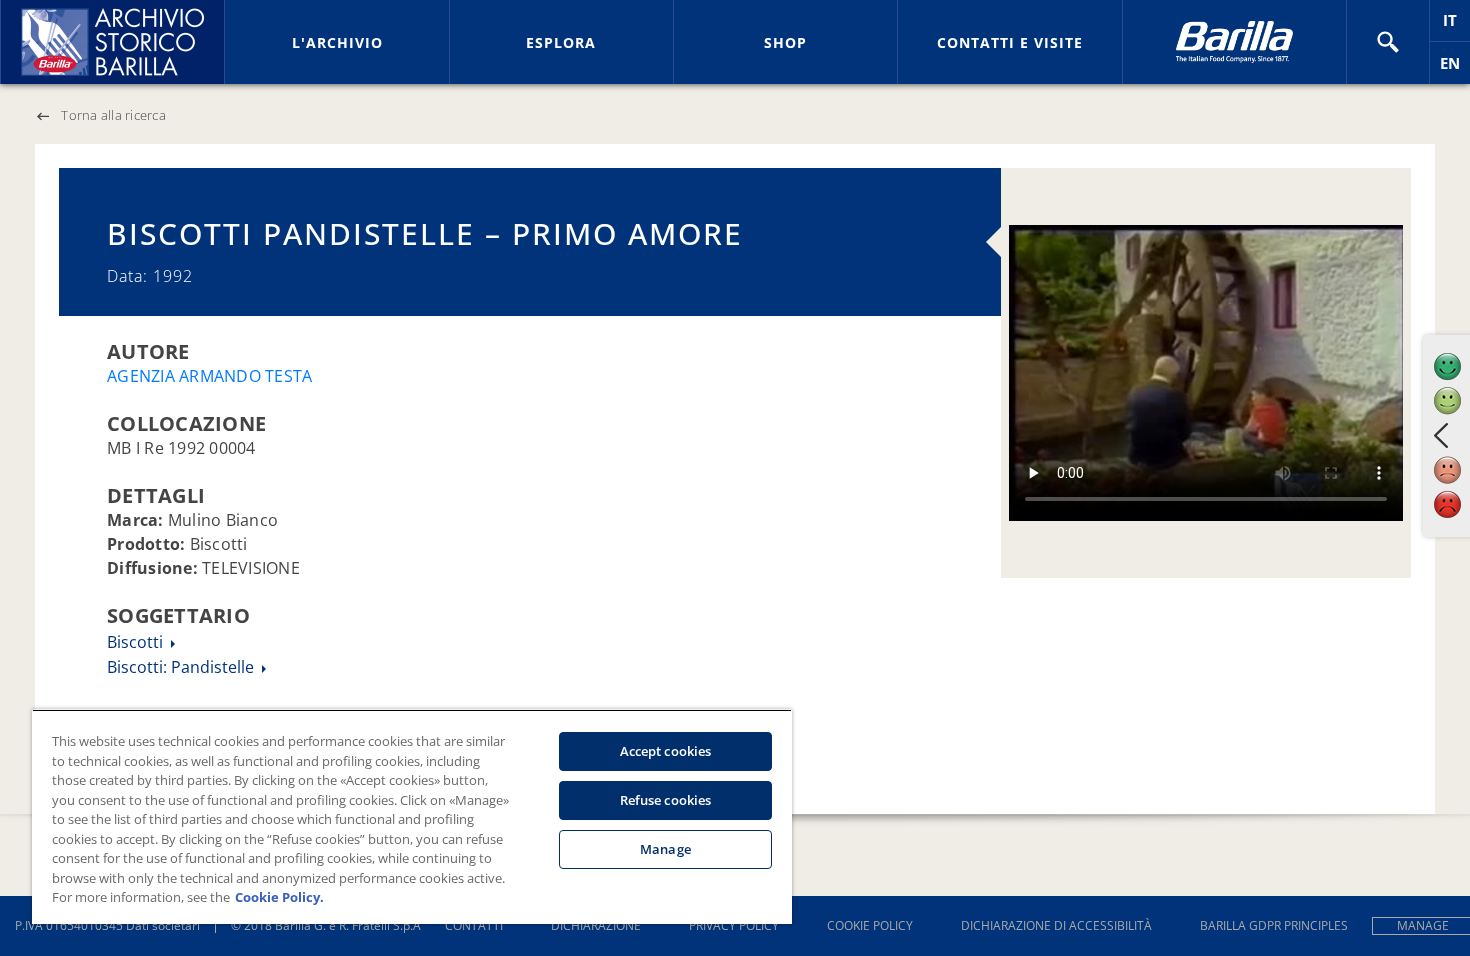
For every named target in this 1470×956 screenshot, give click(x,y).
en (1455, 68)
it (1456, 25)
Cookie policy (870, 925)
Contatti (474, 925)
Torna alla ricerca (113, 115)
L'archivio (337, 42)
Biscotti (137, 642)
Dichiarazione (596, 925)
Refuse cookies (666, 800)
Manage (665, 849)
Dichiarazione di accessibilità (1056, 925)
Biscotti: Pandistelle (182, 667)
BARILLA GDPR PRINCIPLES (1274, 925)
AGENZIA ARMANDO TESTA (209, 376)
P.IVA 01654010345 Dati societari (107, 925)
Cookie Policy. (279, 897)
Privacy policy (734, 925)
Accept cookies (666, 751)
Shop (785, 42)
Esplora (561, 42)
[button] (1388, 42)
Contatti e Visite (1010, 42)
